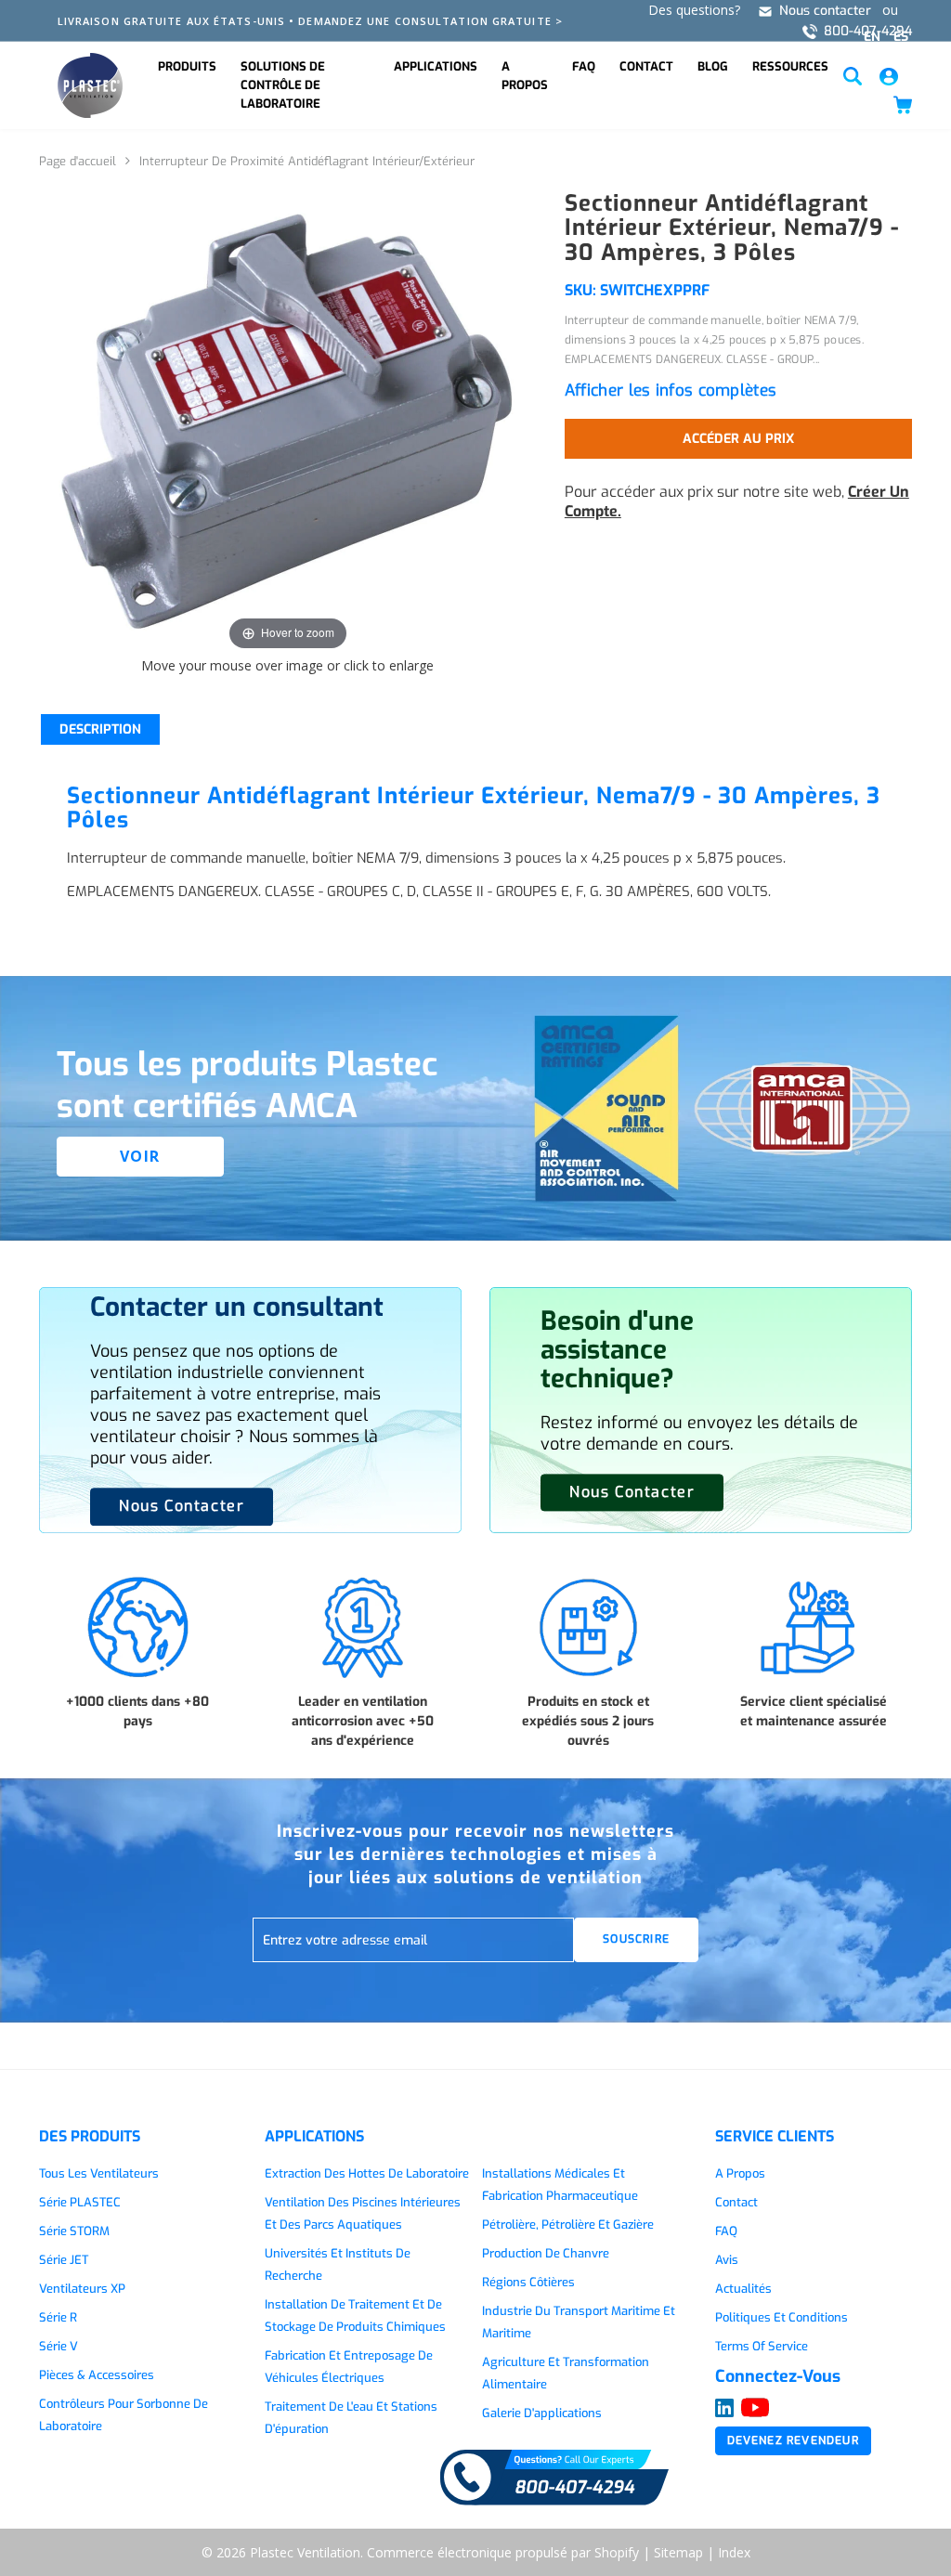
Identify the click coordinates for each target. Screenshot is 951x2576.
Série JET (64, 2260)
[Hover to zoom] (288, 422)
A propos (525, 76)
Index (734, 2552)
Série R (58, 2317)
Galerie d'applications (542, 2413)
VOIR (140, 1156)
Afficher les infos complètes (671, 390)
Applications (436, 66)
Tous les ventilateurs (99, 2173)
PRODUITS (187, 66)
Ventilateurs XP (82, 2289)
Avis (727, 2260)
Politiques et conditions (782, 2317)
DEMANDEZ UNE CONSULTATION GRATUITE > (430, 21)
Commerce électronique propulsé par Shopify (503, 2552)
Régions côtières (528, 2282)
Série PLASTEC (80, 2202)
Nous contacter (825, 11)
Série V (59, 2346)
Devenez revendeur (793, 2440)
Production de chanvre (546, 2253)
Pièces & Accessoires (97, 2375)
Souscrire (636, 1939)
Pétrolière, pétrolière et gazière (568, 2225)
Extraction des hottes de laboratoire (367, 2173)
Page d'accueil (78, 161)
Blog (713, 66)
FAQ (584, 66)
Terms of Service (762, 2346)
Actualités (743, 2289)
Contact (646, 66)
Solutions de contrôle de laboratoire (283, 85)
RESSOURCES (790, 66)
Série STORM (74, 2231)
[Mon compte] (889, 75)
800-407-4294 (868, 31)
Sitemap (678, 2552)
